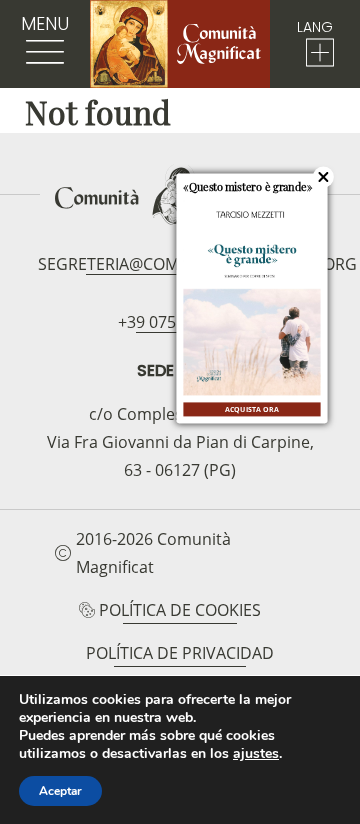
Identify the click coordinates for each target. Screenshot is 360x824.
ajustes (256, 754)
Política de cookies (180, 610)
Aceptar (60, 791)
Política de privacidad (180, 653)
